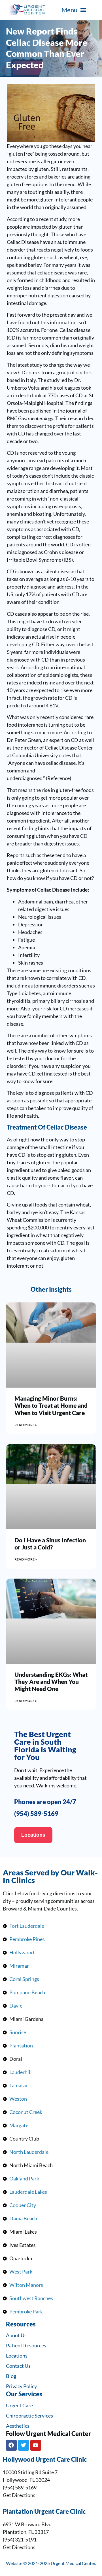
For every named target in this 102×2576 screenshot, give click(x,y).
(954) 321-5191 (20, 2539)
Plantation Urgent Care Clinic (44, 2511)
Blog (11, 2376)
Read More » (26, 1425)
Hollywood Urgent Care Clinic (45, 2459)
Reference (59, 778)
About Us (16, 2335)
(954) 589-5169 (36, 1814)
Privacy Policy (21, 2386)
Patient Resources (26, 2345)
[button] (74, 10)
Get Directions (19, 2495)
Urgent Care (19, 2405)
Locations (17, 2356)
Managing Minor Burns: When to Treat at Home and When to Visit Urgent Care (51, 1405)
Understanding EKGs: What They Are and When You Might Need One (51, 1681)
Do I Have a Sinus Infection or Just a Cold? (50, 1544)
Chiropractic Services (29, 2416)
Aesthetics (18, 2426)
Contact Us (18, 2366)
